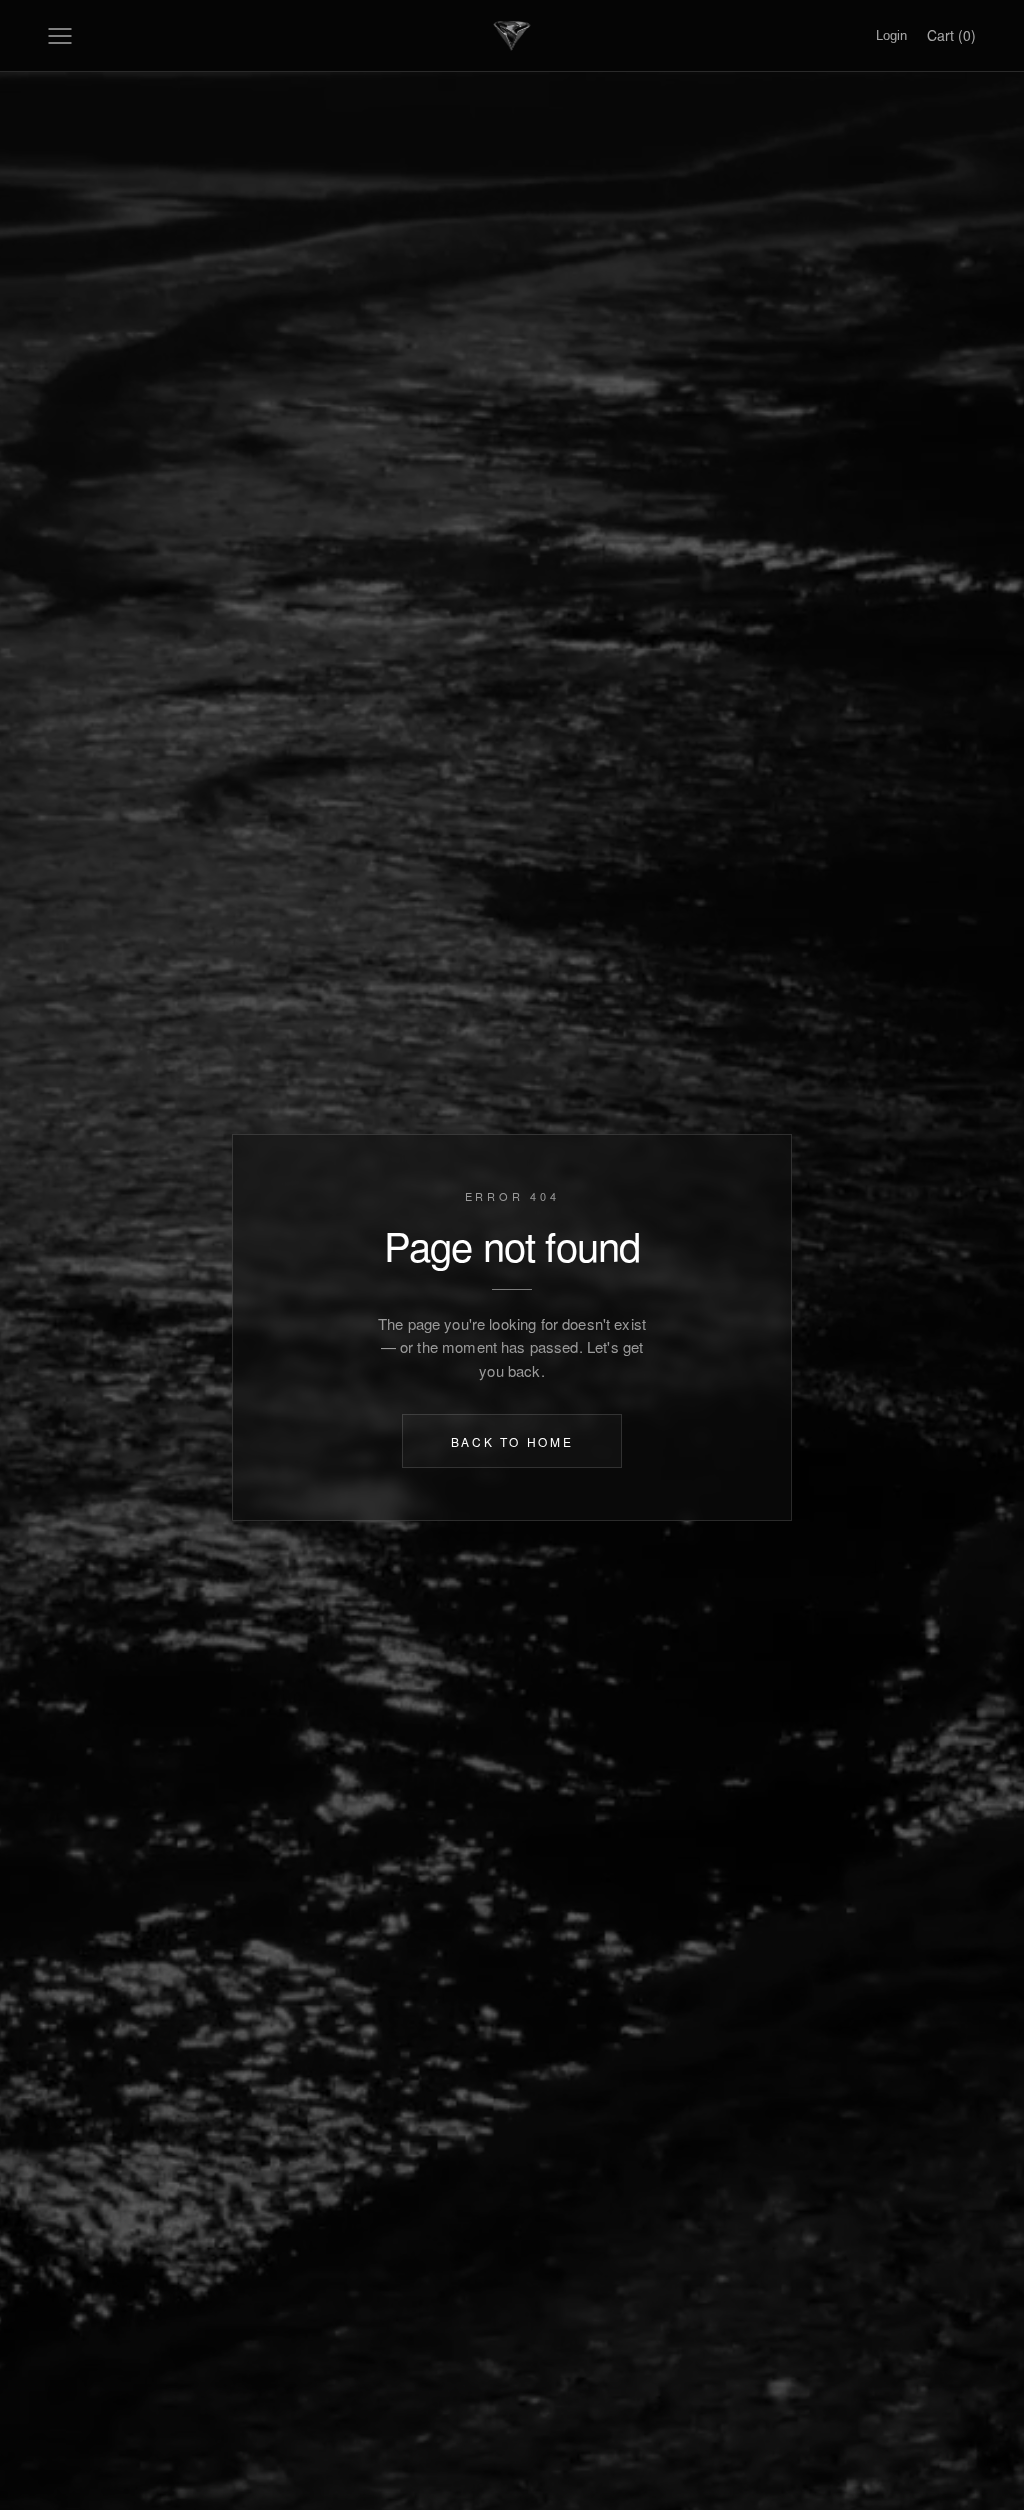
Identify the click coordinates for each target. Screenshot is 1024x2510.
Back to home (512, 1440)
